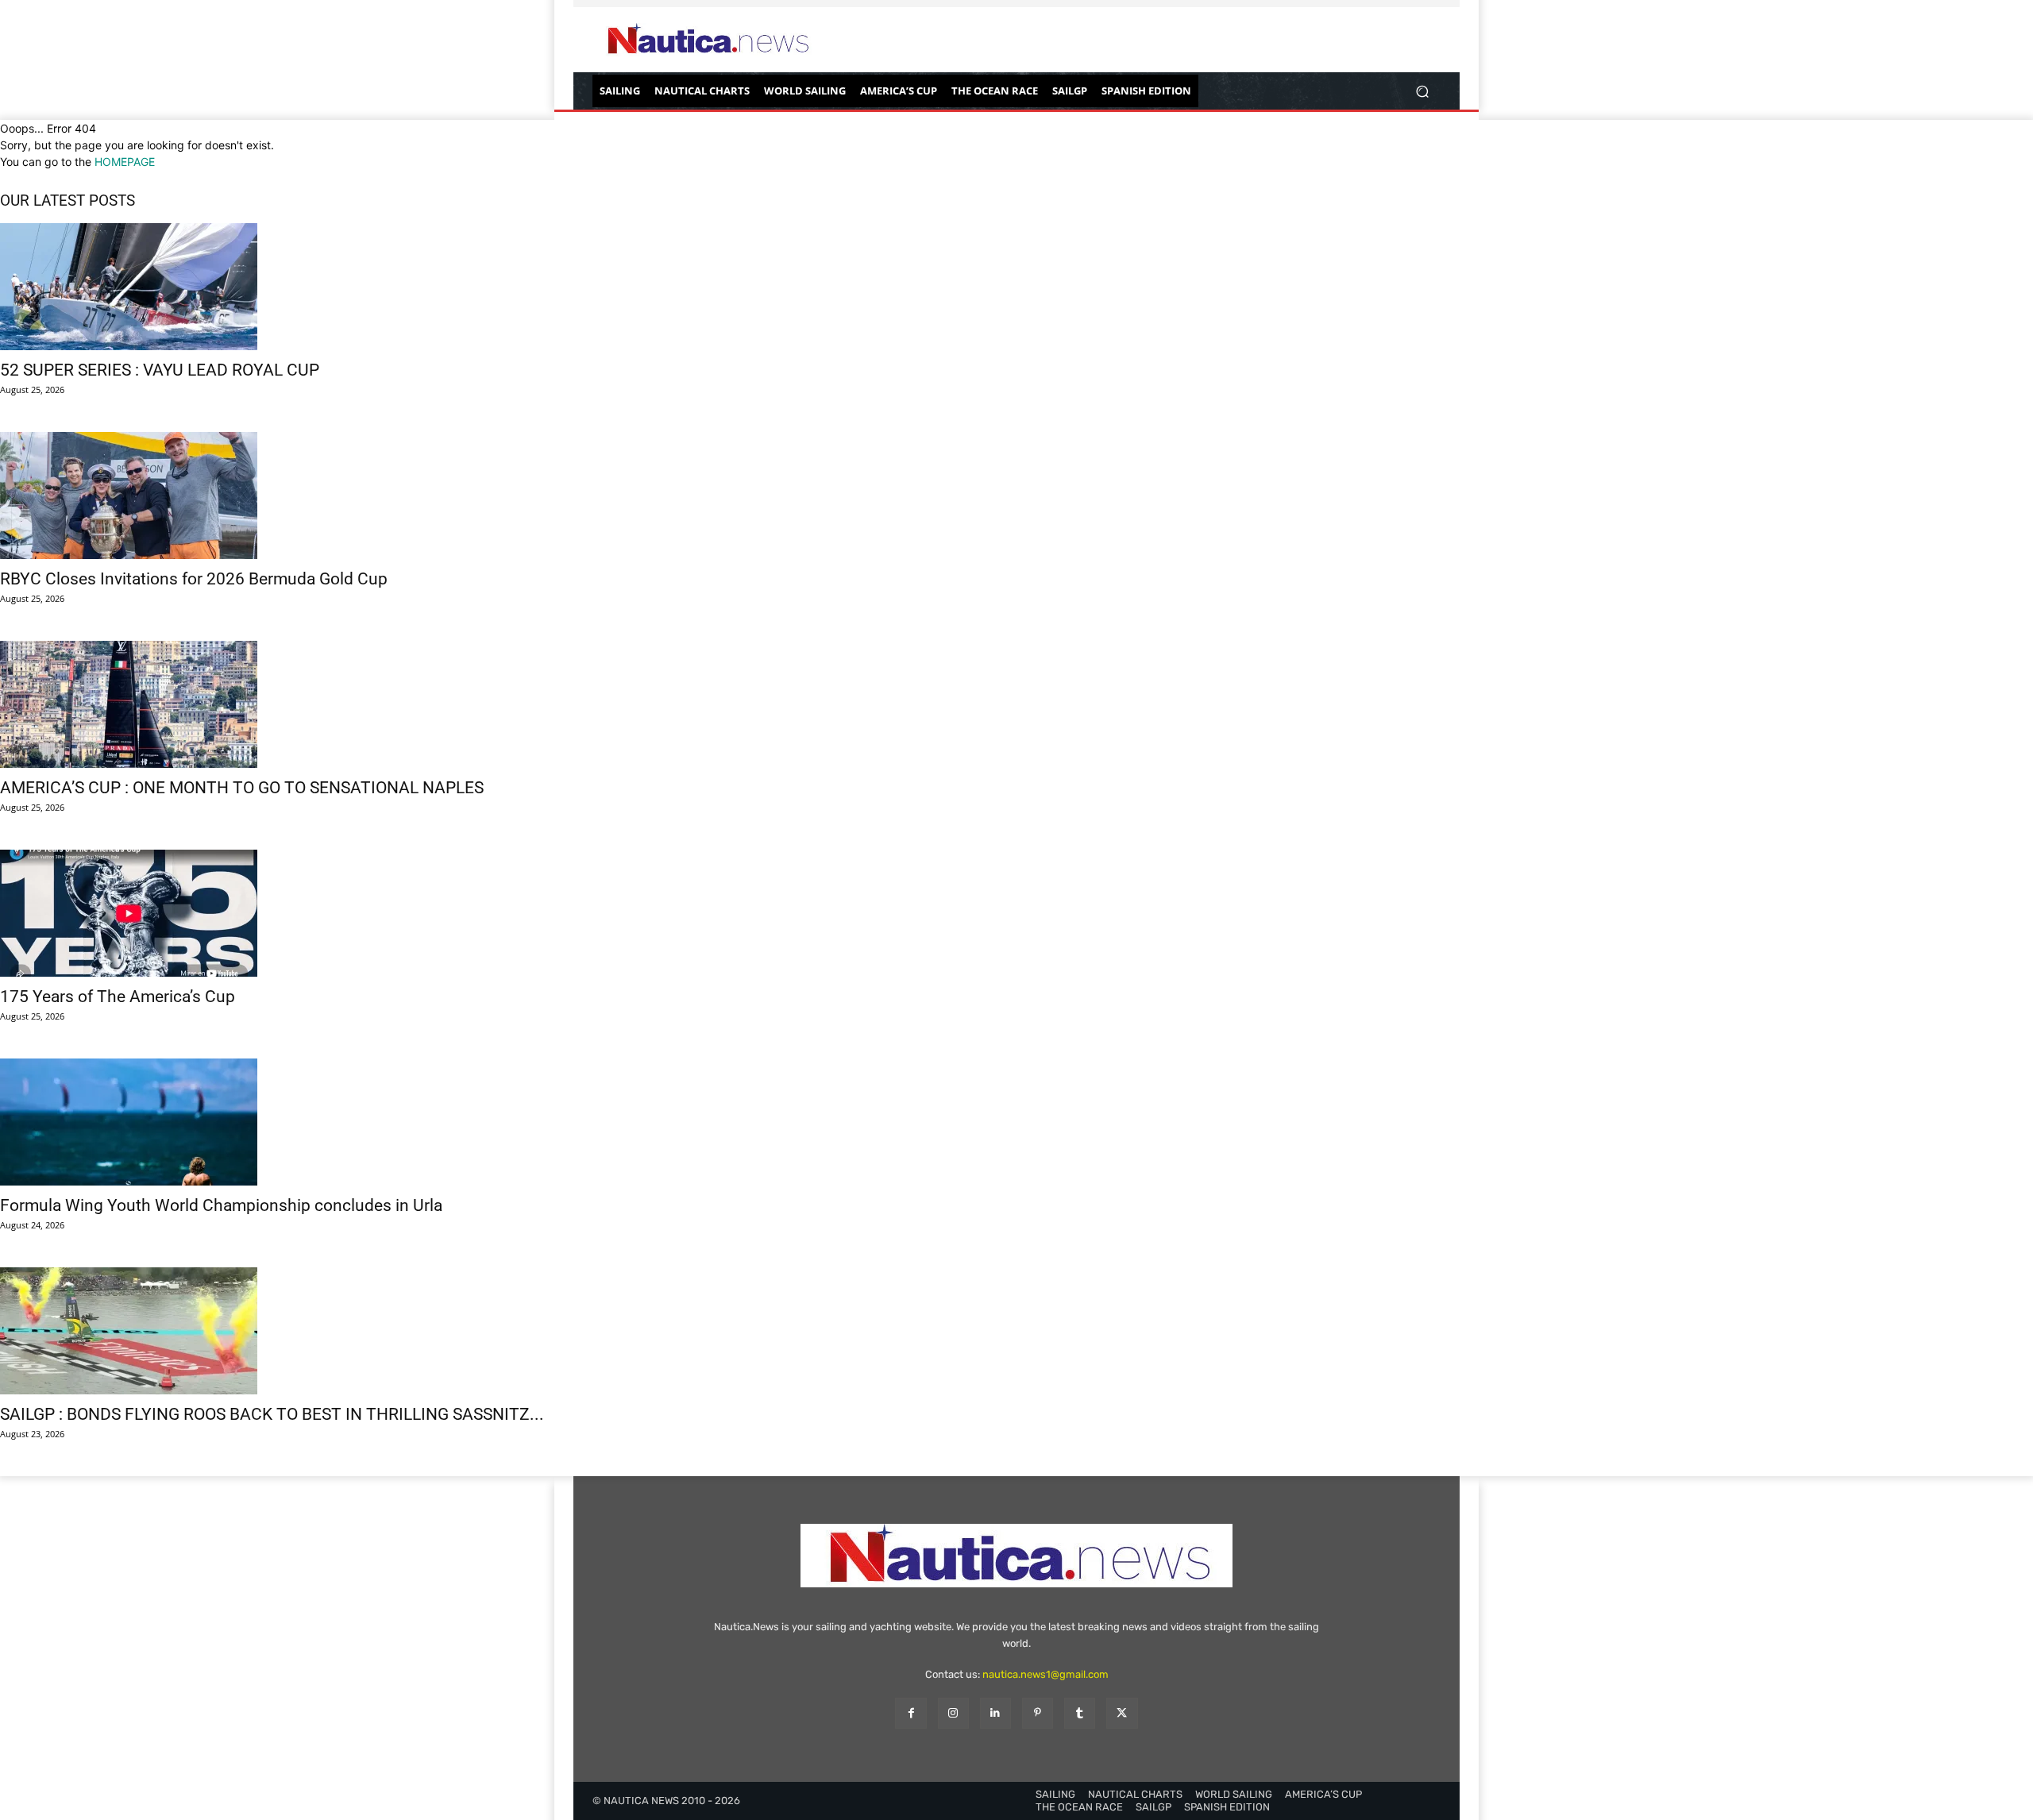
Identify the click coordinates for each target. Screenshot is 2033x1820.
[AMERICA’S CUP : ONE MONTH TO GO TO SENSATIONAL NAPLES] (1016, 704)
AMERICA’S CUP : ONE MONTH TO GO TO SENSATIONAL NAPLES (242, 788)
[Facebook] (910, 1713)
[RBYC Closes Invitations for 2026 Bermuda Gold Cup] (1016, 495)
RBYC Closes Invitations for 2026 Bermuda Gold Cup (194, 579)
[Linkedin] (995, 1713)
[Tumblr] (1080, 1713)
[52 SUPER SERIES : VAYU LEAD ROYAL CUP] (1016, 287)
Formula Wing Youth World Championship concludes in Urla (221, 1205)
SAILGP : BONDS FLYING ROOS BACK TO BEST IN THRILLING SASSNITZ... (272, 1414)
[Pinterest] (1038, 1713)
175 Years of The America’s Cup (118, 997)
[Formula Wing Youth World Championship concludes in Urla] (1016, 1122)
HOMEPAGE (125, 162)
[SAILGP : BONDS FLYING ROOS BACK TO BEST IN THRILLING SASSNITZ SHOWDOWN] (1016, 1331)
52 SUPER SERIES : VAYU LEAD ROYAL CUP (160, 370)
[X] (1122, 1713)
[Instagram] (953, 1713)
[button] (1422, 91)
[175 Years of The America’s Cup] (1016, 913)
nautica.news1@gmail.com (1045, 1674)
